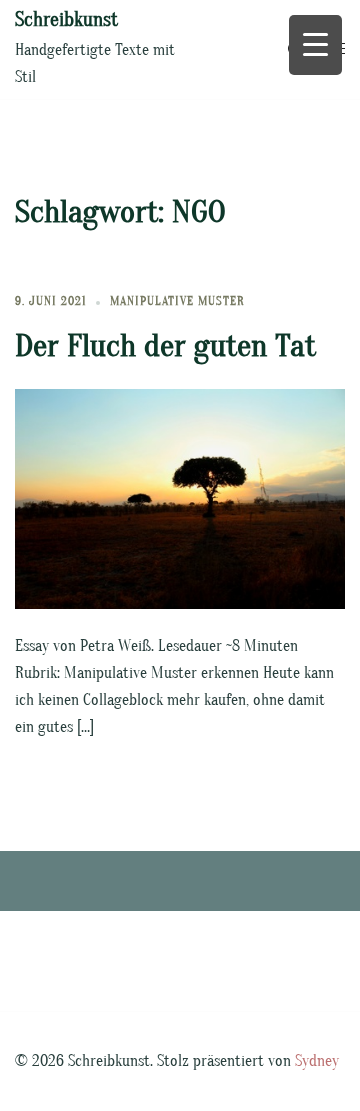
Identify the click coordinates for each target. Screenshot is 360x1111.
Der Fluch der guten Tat (165, 345)
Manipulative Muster (177, 301)
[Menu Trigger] (315, 45)
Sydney (317, 1061)
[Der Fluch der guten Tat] (180, 498)
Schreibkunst (66, 19)
